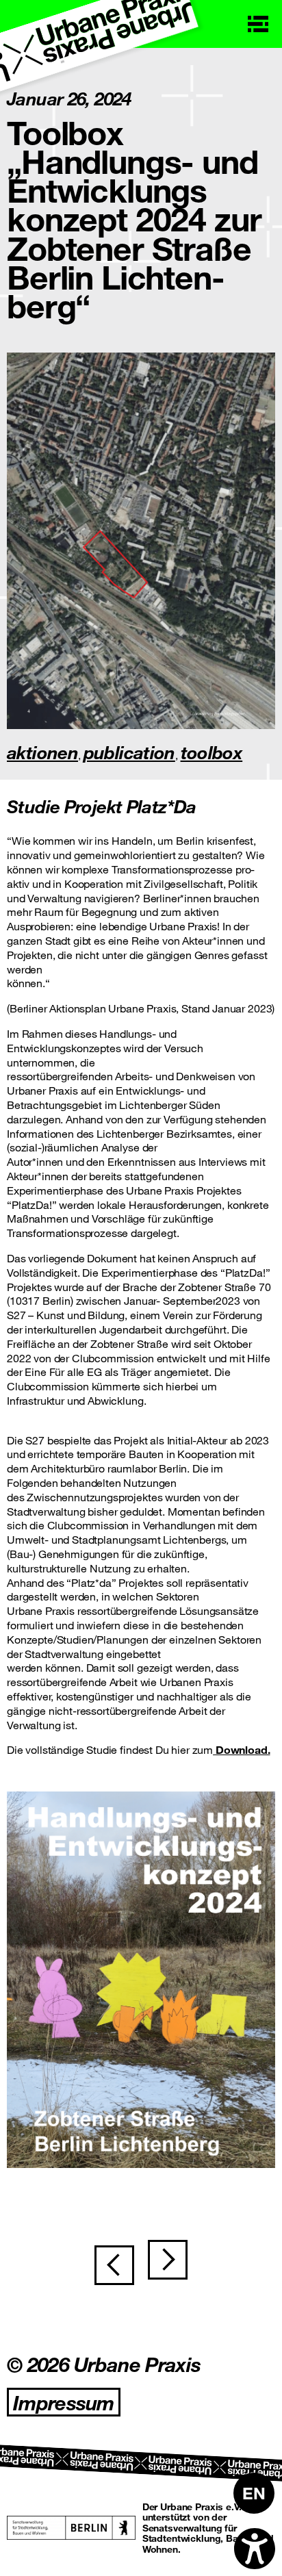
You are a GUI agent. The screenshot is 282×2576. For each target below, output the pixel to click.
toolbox (212, 752)
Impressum (64, 2402)
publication (129, 752)
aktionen (42, 752)
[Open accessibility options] (255, 2549)
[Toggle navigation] (258, 24)
